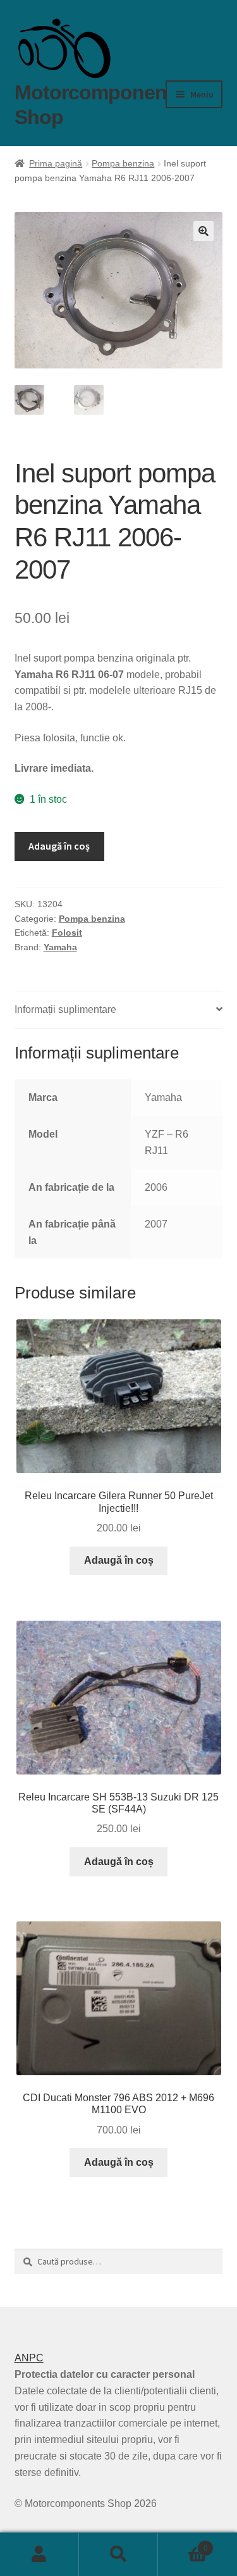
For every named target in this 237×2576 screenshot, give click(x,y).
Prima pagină (56, 163)
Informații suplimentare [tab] (65, 1009)
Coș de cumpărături (183, 2544)
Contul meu (39, 2554)
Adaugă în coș (59, 846)
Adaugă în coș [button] (119, 1560)
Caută (118, 2554)
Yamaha (60, 947)
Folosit (67, 933)
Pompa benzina (123, 163)
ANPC (29, 2358)
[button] (204, 231)
